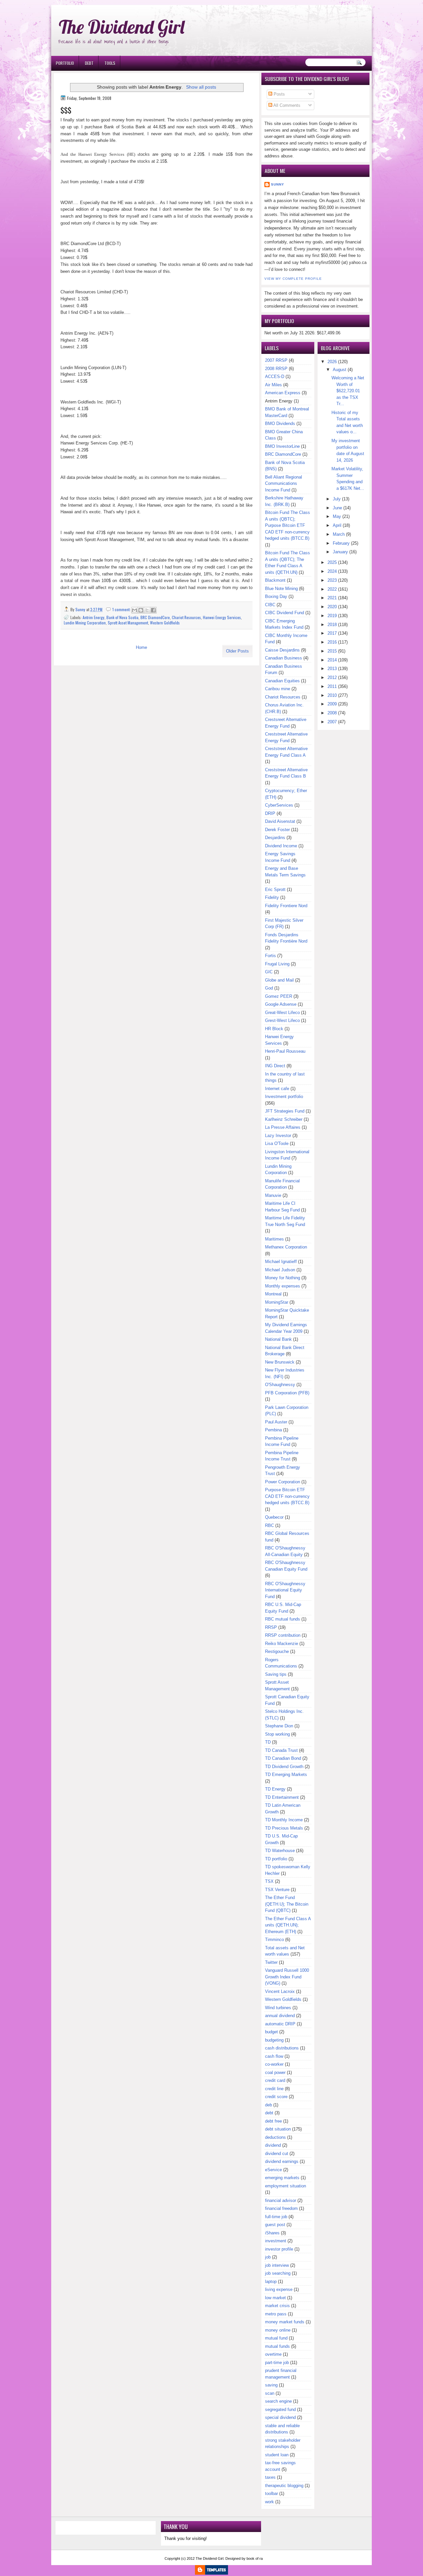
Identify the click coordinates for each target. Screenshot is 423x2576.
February (341, 543)
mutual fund (276, 2338)
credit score (276, 2097)
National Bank (278, 1339)
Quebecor (274, 1517)
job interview (277, 2265)
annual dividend (280, 2016)
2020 (332, 607)
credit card (275, 2080)
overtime (273, 2354)
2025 (332, 562)
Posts (279, 94)
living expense (279, 2289)
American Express (283, 393)
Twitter (271, 1962)
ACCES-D (275, 377)
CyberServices (279, 805)
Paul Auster (276, 1422)
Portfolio (65, 63)
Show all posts (201, 87)
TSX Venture (277, 1890)
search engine (278, 2401)
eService (273, 2170)
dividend (273, 2145)
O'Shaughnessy (280, 1385)
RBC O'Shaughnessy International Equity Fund (285, 1590)
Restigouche (277, 1651)
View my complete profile (293, 279)
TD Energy (275, 1789)
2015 (332, 651)
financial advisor (281, 2200)
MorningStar (277, 1302)
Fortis (270, 956)
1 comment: (122, 609)
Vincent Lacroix (280, 1991)
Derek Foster (277, 830)
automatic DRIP (280, 2024)
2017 (332, 633)
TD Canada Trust (281, 1750)
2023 (332, 580)
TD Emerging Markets (286, 1774)
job (268, 2257)
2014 (332, 660)
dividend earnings (282, 2161)
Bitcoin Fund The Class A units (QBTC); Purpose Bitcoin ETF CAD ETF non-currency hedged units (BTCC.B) (288, 525)
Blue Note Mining (281, 589)
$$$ (66, 110)
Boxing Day (276, 596)
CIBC (270, 605)
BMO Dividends (280, 423)
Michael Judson (280, 1270)
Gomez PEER (279, 996)
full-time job (276, 2217)
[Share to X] (147, 610)
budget (271, 2032)
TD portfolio (276, 1859)
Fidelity (272, 897)
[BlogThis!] (141, 610)
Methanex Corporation (286, 1247)
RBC (269, 1525)
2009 (332, 704)
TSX (269, 1881)
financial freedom (281, 2208)
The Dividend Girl (122, 27)
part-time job (277, 2363)
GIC (269, 972)
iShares (272, 2233)
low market (275, 2298)
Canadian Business (284, 658)
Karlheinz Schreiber (284, 1119)
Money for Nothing (283, 1278)
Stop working (277, 1734)
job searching (278, 2273)
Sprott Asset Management (128, 623)
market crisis (277, 2306)
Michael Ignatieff (281, 1262)
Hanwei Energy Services (222, 617)
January (340, 552)
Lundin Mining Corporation (85, 623)
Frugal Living (277, 964)
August (340, 370)
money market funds (285, 2322)
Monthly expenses (283, 1286)
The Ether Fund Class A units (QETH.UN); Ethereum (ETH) (288, 1925)
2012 (332, 677)
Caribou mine (278, 689)
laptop (271, 2281)
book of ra (255, 2558)
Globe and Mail (279, 980)
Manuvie (273, 1195)
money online (278, 2330)
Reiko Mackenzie (282, 1644)
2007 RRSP (276, 360)
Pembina (273, 1430)
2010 (332, 695)
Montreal (273, 1294)
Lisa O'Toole (277, 1143)
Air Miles (273, 385)
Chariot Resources (186, 617)
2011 (332, 686)
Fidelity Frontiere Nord (286, 906)
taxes (270, 2477)
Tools (110, 63)
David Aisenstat (280, 821)
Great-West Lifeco (282, 1013)
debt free (273, 2121)
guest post (275, 2225)
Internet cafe (277, 1089)
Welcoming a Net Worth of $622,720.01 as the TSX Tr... (348, 391)
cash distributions (282, 2048)
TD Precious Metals (284, 1828)
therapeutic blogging (284, 2486)
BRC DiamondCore (155, 617)
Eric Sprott (275, 889)
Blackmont (275, 580)
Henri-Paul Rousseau (285, 1051)
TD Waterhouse (280, 1851)
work (269, 2502)
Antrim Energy (94, 617)
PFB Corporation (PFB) (287, 1393)
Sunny (278, 184)
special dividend (280, 2417)
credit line (274, 2089)
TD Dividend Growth (284, 1767)
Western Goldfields (165, 623)
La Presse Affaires (283, 1127)
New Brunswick (280, 1362)
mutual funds (277, 2346)
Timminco (274, 1940)
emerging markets (282, 2178)
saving (271, 2385)
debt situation (278, 2129)
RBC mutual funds (283, 1619)
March (339, 534)
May (337, 516)
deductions (275, 2137)
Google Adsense (281, 1004)
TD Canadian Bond (283, 1758)
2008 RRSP (276, 369)
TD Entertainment (282, 1797)
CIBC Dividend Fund (285, 613)
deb (269, 2105)
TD (268, 1742)
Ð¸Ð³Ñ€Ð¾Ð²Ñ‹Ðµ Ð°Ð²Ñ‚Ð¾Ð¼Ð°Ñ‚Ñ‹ (118, 3)
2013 (332, 669)
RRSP (271, 1627)
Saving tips (276, 1674)
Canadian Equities (282, 681)
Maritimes (274, 1239)
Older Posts (237, 651)
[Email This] (135, 610)
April (337, 525)
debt (269, 2113)
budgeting (274, 2040)
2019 (332, 616)
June (337, 508)
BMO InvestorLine (282, 446)
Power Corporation (283, 1482)
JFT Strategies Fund (285, 1111)
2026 (332, 362)
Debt (89, 63)
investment (276, 2241)
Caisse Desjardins (282, 650)
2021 (332, 598)
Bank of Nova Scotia (122, 617)
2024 (332, 571)
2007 (332, 722)
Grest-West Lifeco (282, 1020)
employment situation (286, 2186)
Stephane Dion (279, 1726)
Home (141, 647)
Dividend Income (281, 846)
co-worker (274, 2064)
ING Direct (275, 1066)
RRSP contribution (283, 1635)
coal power (275, 2072)
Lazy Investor (278, 1136)
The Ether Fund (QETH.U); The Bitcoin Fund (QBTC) (287, 1904)
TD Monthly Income (284, 1820)
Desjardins (275, 838)
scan (270, 2393)
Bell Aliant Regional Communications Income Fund (284, 484)
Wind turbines (278, 2008)
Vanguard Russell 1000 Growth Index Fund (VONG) (287, 1977)
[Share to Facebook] (153, 610)
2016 (332, 642)
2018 (332, 625)
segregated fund (280, 2409)
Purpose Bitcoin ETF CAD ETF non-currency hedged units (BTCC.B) (287, 1496)
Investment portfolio (284, 1097)
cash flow (274, 2056)
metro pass (276, 2314)
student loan (277, 2455)
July (337, 499)
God (269, 988)
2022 (332, 589)
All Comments (286, 105)
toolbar (271, 2493)
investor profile (279, 2249)
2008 (332, 713)
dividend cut (277, 2154)
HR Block (274, 1029)
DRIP (270, 813)
